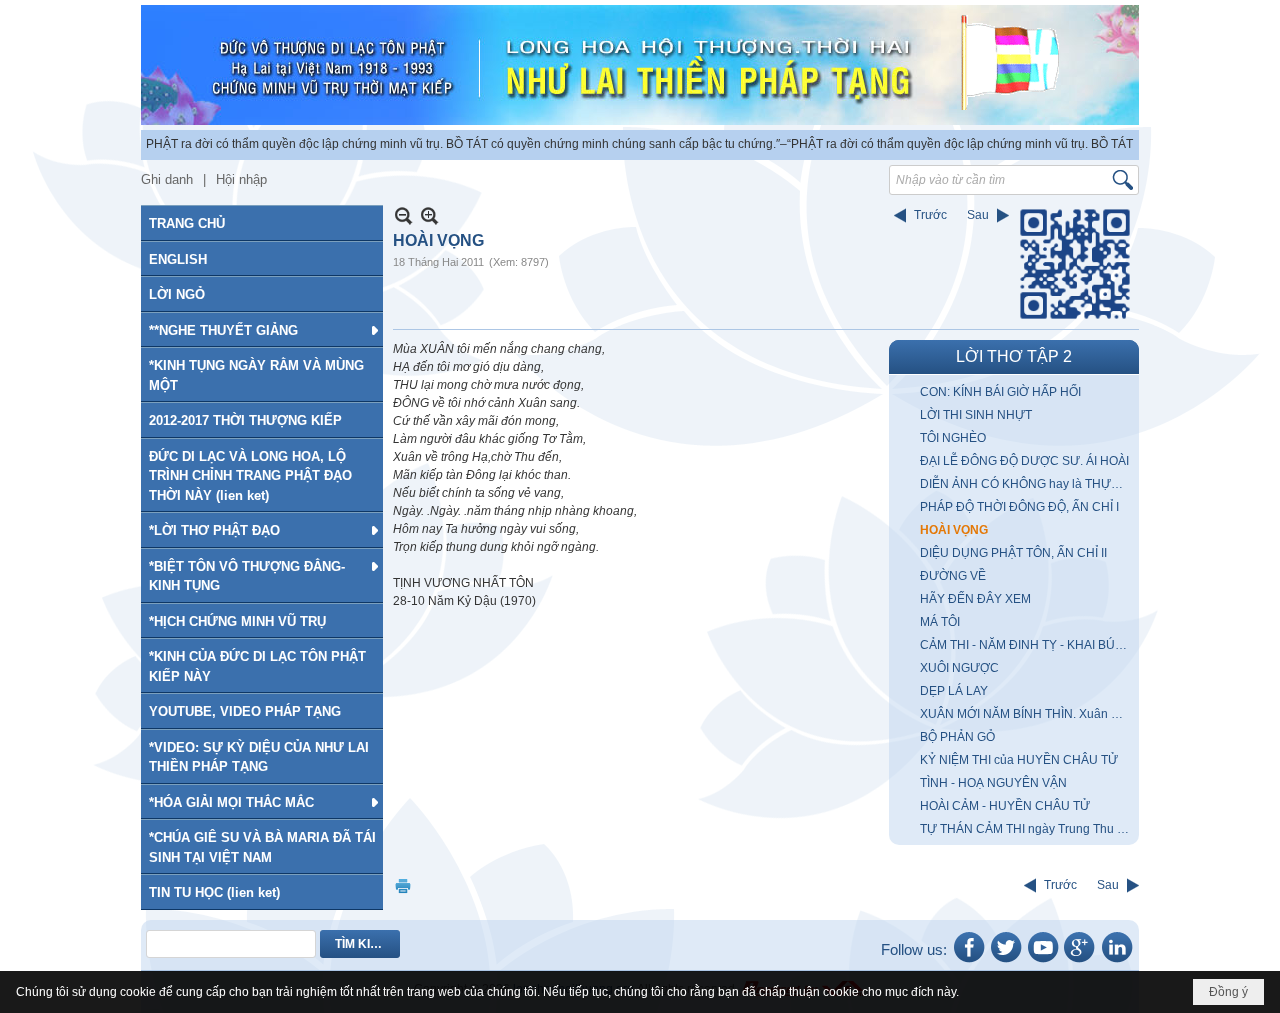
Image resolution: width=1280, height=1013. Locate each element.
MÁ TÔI (940, 622)
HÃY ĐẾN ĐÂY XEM (975, 599)
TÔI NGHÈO (953, 438)
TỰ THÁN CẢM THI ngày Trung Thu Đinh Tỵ (1027, 829)
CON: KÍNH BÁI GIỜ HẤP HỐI (1000, 392)
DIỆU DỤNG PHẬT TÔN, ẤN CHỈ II (1013, 553)
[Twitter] (1006, 961)
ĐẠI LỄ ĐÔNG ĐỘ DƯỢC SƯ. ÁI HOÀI (1024, 461)
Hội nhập (241, 179)
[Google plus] (1080, 961)
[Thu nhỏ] (403, 215)
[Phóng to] (429, 215)
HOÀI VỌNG (954, 530)
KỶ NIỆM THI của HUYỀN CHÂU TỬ (1019, 760)
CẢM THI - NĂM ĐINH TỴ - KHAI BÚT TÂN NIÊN (1027, 645)
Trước (930, 215)
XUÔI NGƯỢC (959, 668)
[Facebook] (969, 961)
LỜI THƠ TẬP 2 (1014, 356)
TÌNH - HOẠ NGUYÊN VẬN (993, 783)
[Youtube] (1043, 961)
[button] (262, 330)
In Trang (403, 885)
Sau (978, 215)
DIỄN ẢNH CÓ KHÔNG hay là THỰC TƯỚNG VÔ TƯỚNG (1027, 484)
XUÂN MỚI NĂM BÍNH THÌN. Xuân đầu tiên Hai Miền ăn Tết (1027, 714)
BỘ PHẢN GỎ (957, 737)
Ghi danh (167, 179)
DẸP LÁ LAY (954, 691)
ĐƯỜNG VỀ (953, 576)
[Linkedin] (1117, 961)
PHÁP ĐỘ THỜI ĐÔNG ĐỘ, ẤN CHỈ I (1019, 507)
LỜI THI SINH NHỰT (976, 415)
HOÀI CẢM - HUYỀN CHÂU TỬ (1005, 806)
